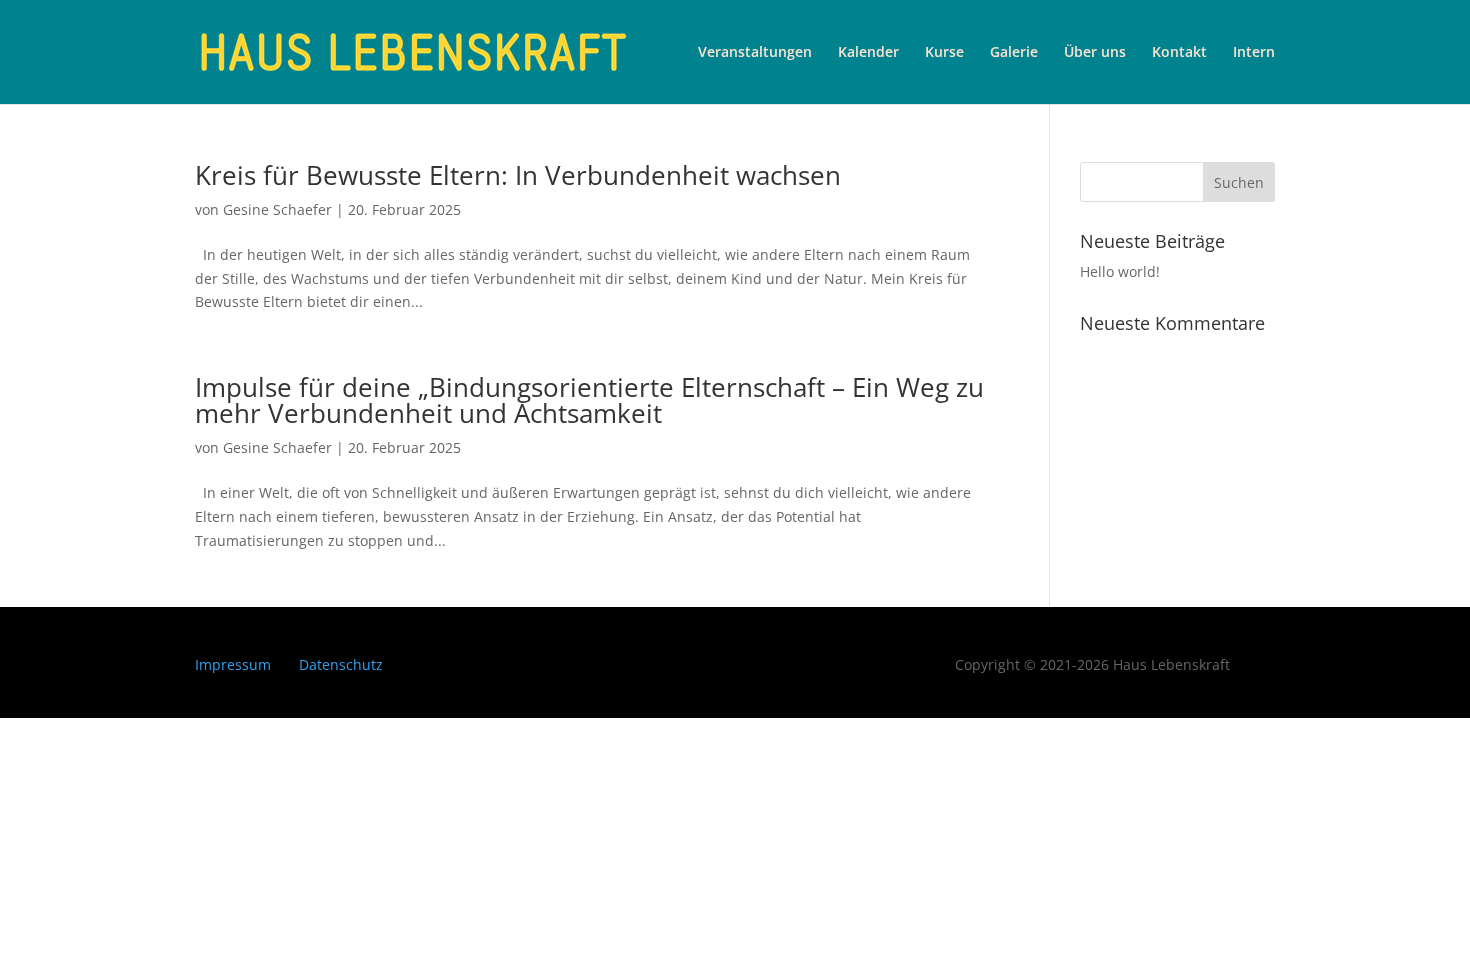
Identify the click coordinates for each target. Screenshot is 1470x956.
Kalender (868, 53)
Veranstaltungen (755, 53)
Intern (1254, 53)
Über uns (1095, 53)
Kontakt (1179, 53)
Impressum (233, 664)
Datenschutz (341, 664)
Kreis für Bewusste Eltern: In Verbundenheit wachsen (521, 175)
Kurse (944, 53)
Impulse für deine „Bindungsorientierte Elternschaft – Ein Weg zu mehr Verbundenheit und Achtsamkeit (589, 400)
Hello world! (1120, 271)
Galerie (1014, 53)
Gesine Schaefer (277, 209)
